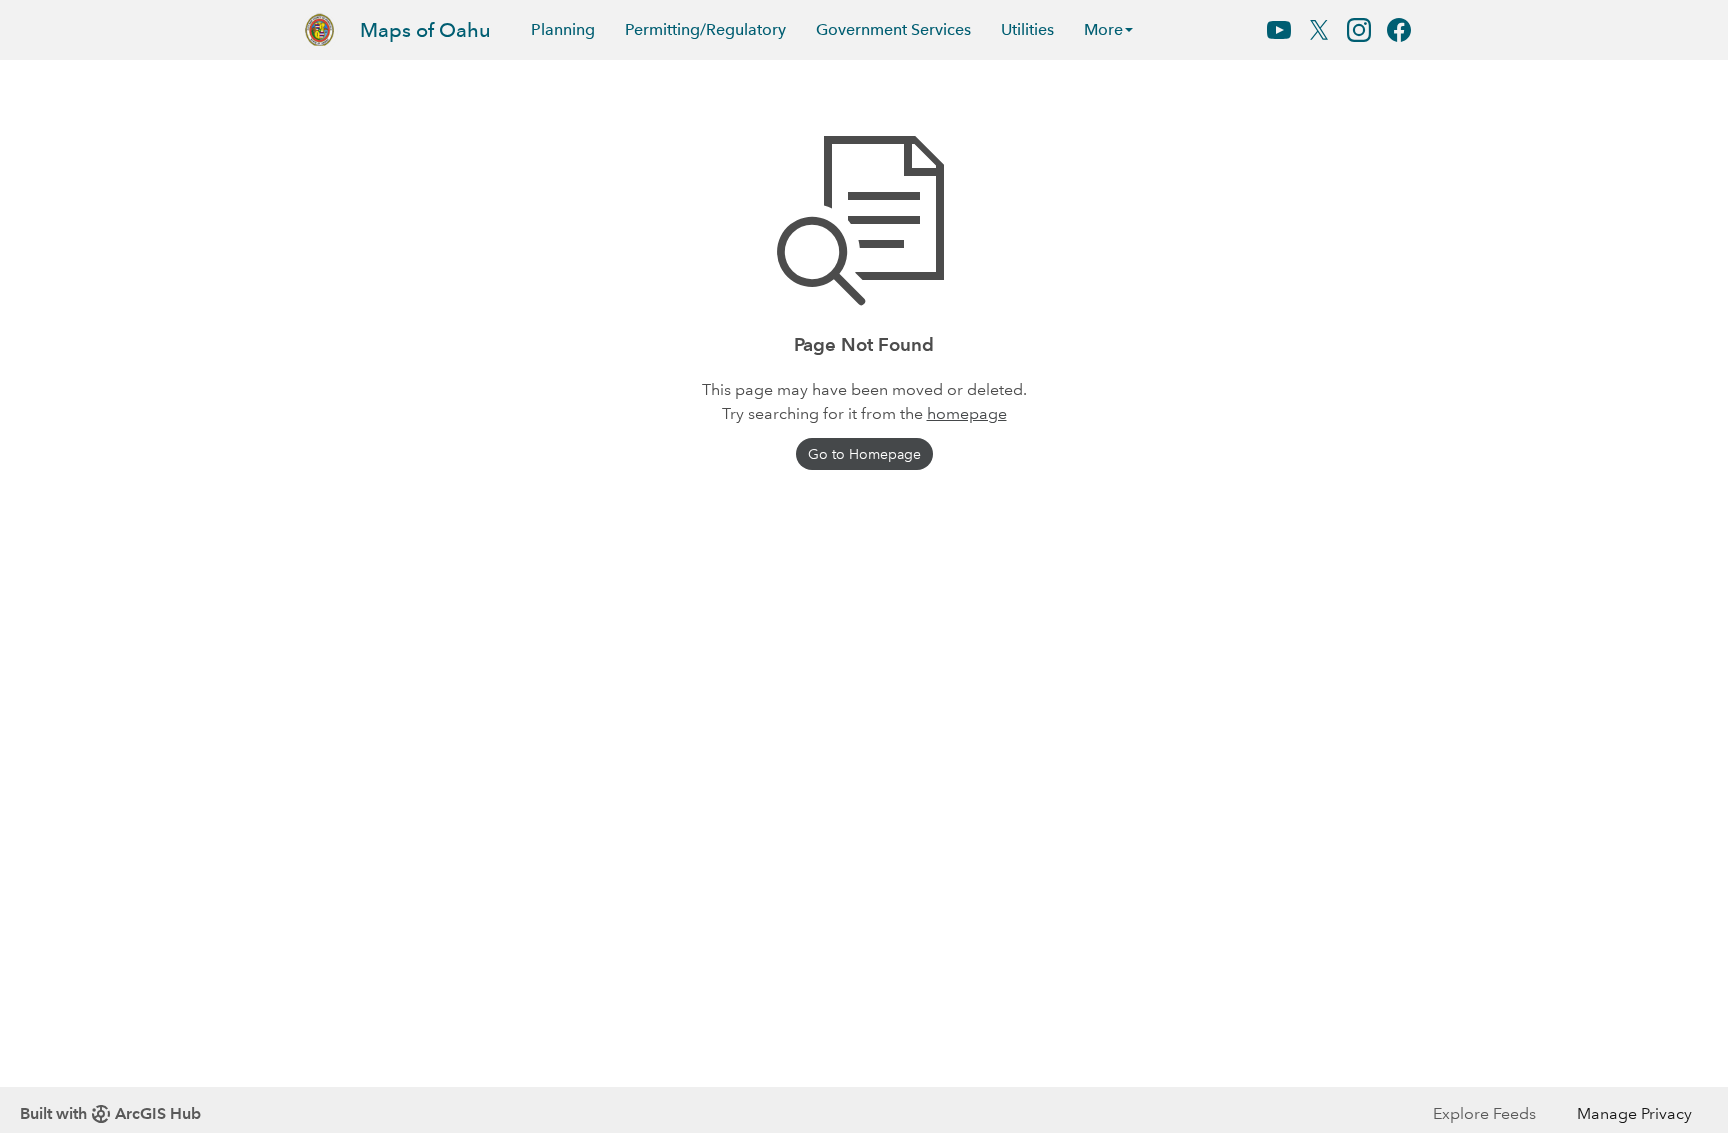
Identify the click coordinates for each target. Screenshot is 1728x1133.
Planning (563, 29)
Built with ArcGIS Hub (110, 1113)
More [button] (1103, 29)
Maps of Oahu (425, 30)
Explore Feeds (1484, 1113)
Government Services (893, 29)
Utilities (1027, 29)
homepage (967, 413)
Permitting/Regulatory (705, 29)
